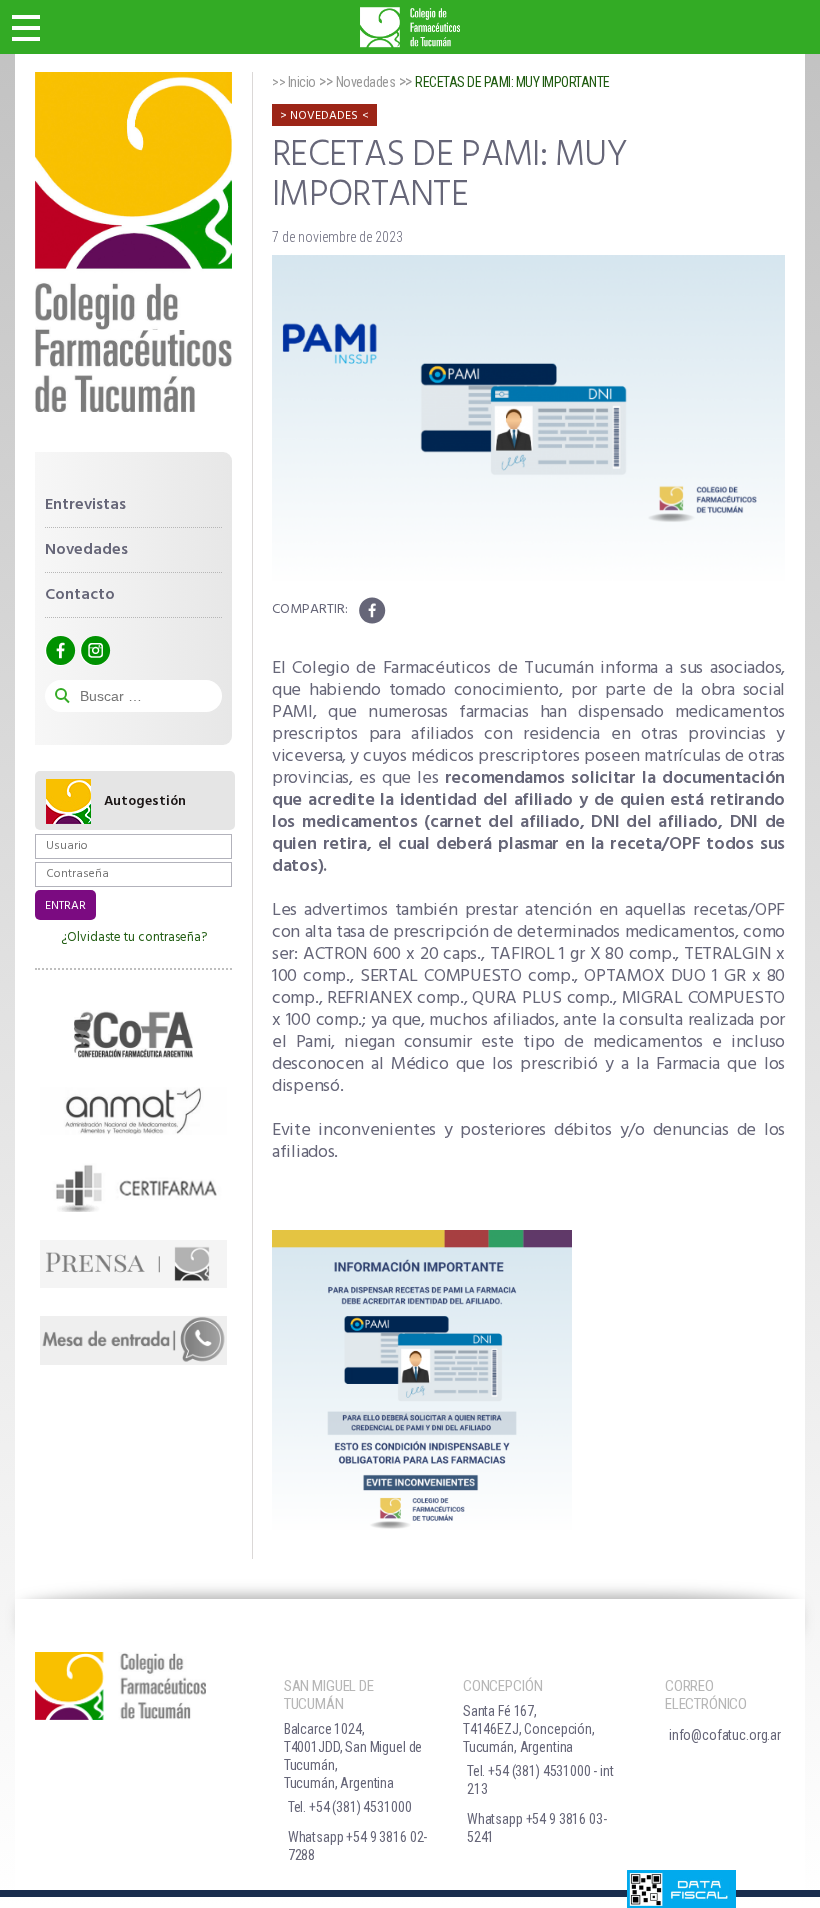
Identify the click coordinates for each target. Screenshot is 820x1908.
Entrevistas (85, 505)
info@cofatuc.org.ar (725, 1735)
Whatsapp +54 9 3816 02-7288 (358, 1846)
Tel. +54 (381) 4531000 (350, 1807)
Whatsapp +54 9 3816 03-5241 (537, 1828)
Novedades (86, 550)
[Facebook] (60, 651)
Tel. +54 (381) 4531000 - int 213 (540, 1780)
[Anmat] (133, 1111)
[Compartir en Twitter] (403, 610)
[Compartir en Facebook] (371, 610)
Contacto (80, 595)
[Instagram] (95, 651)
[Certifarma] (133, 1187)
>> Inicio (294, 82)
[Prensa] (133, 1264)
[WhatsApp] (133, 1340)
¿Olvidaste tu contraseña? (134, 937)
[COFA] (133, 1034)
